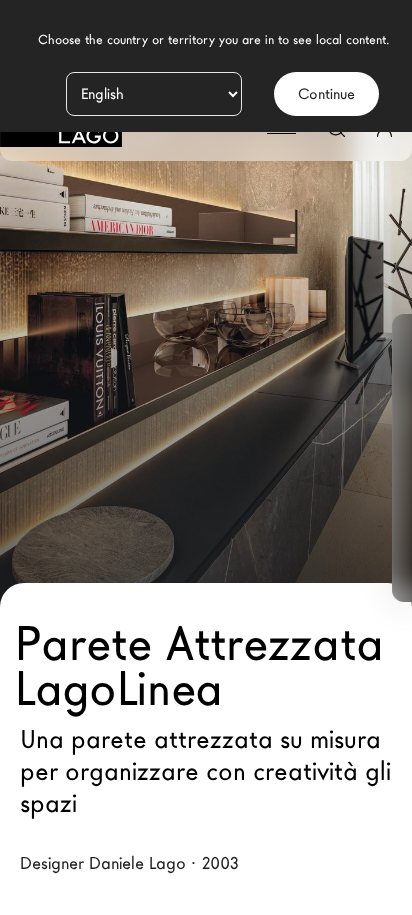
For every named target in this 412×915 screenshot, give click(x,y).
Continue (326, 94)
